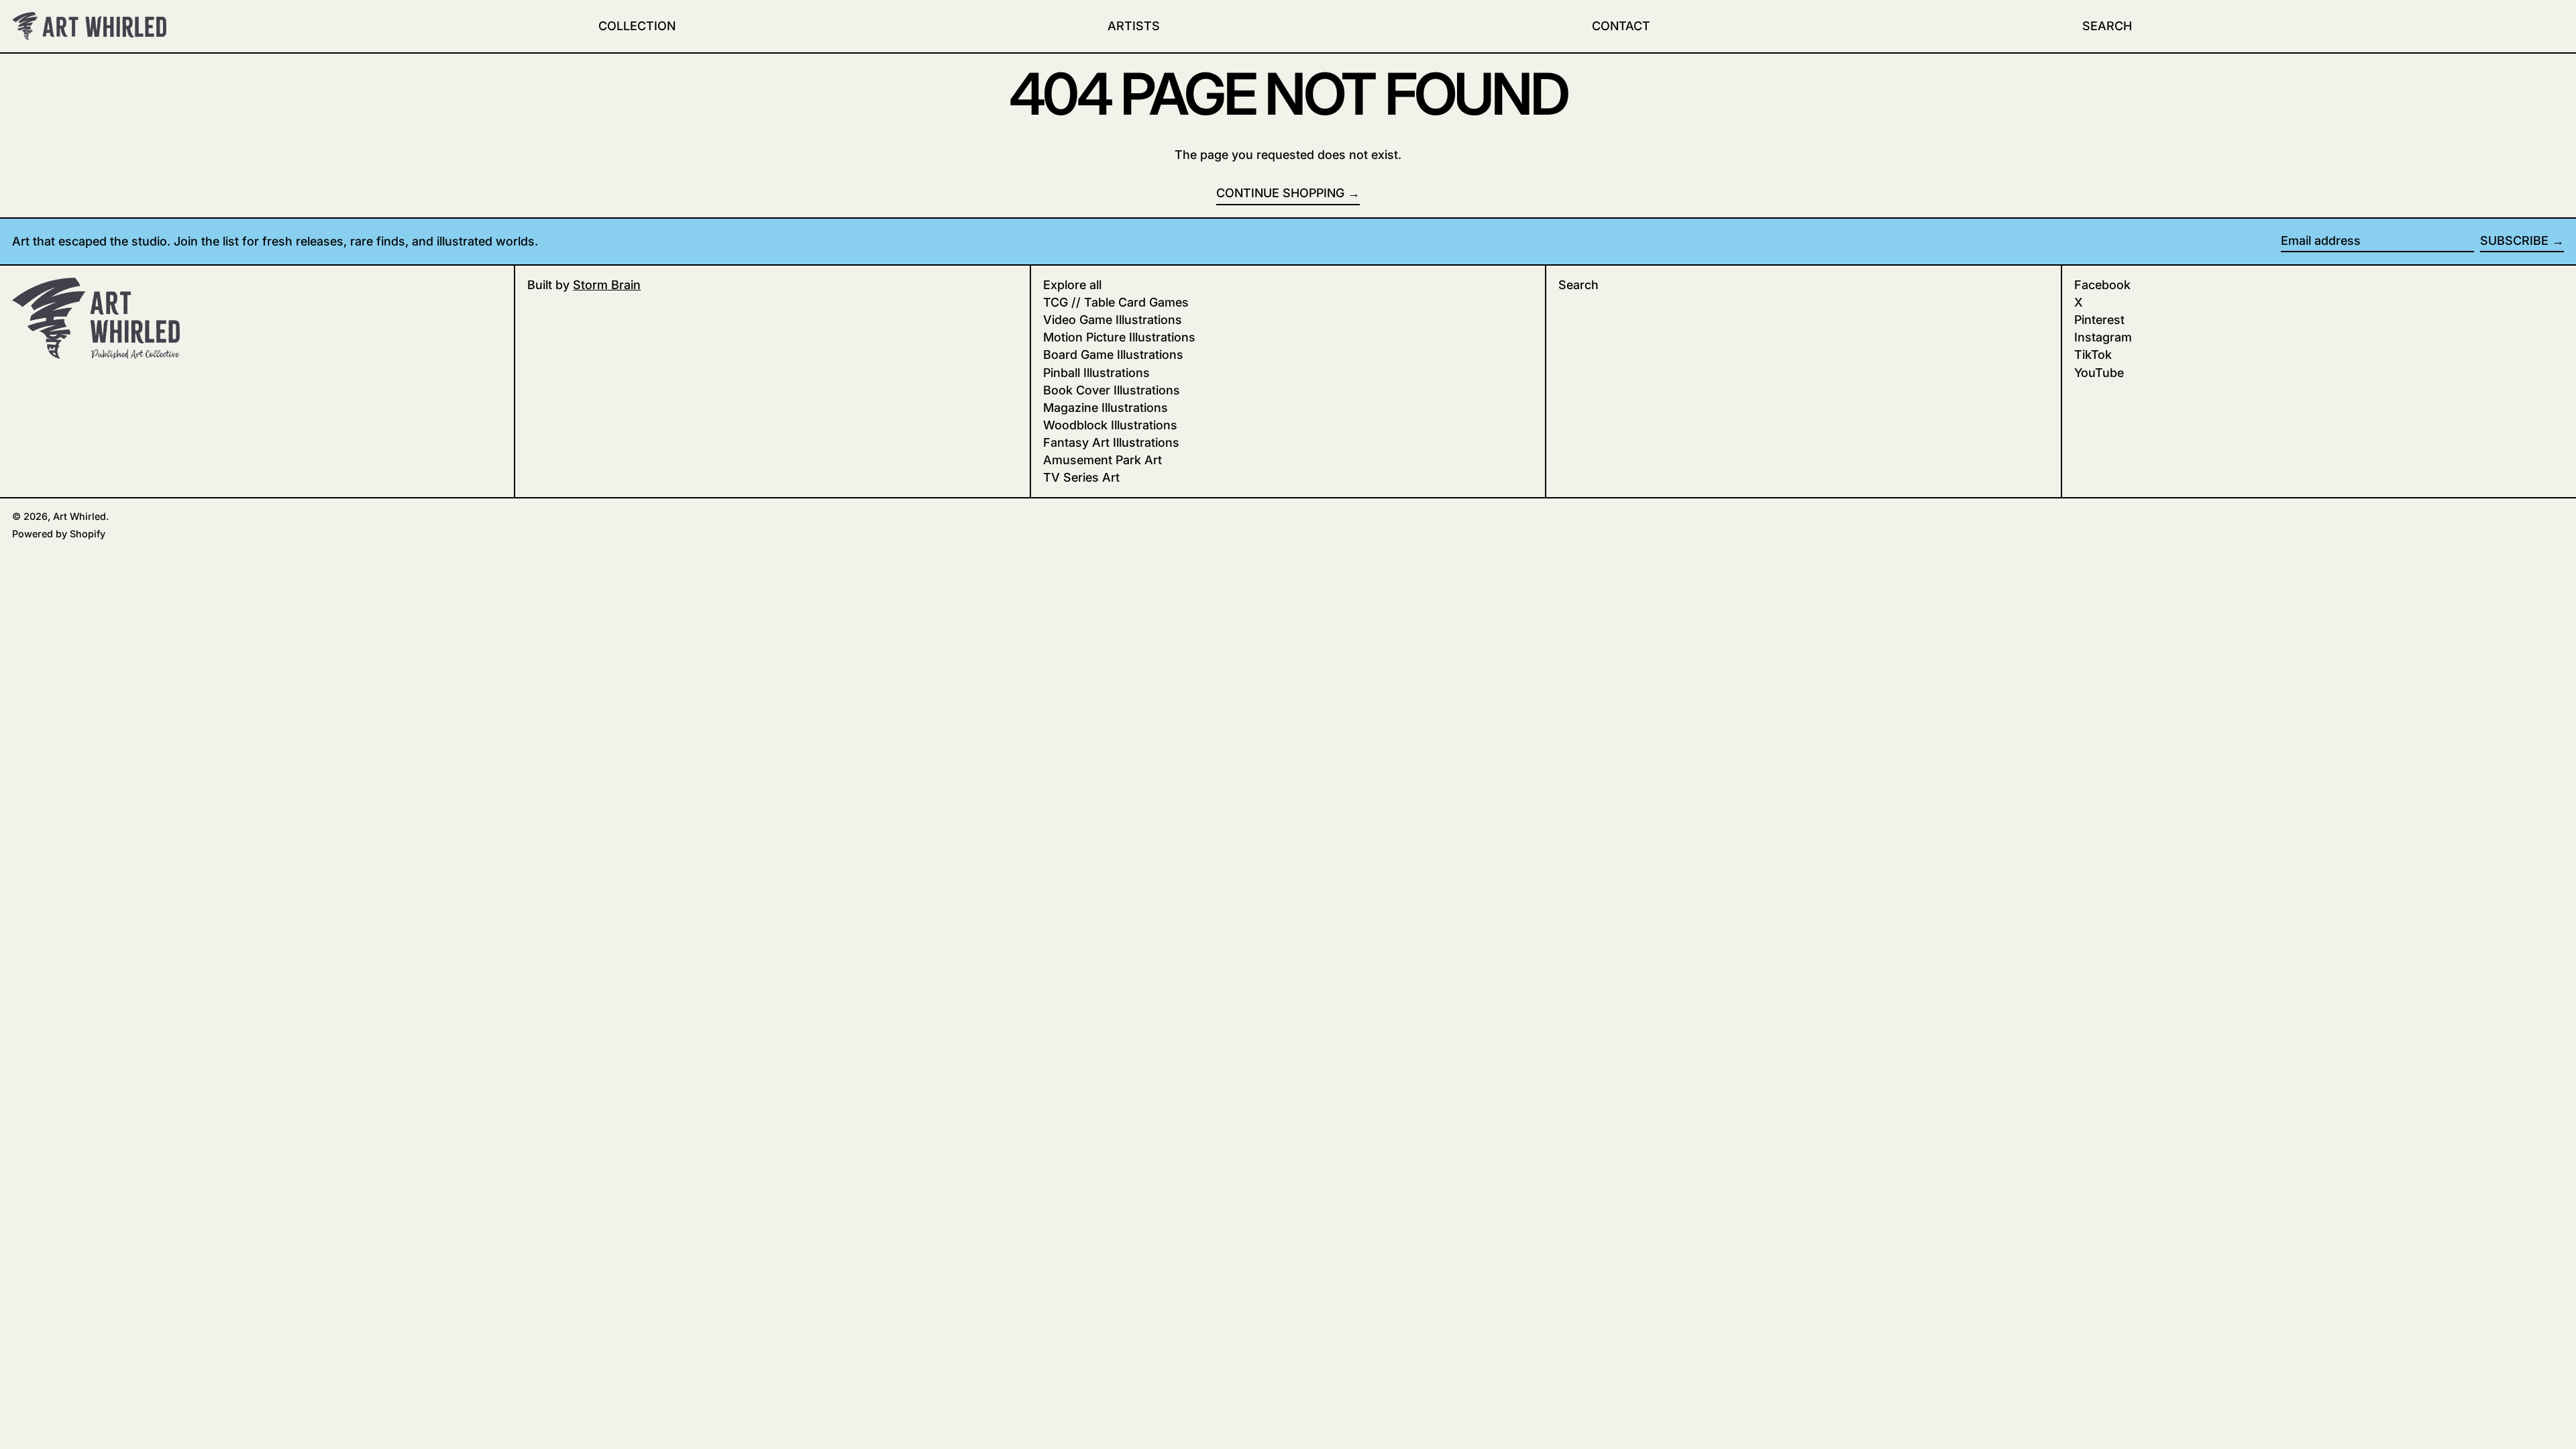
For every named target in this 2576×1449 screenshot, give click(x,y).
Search (1578, 285)
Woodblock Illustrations (1110, 425)
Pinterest (2099, 320)
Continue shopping (1280, 193)
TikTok (2093, 355)
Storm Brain (607, 285)
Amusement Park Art (1103, 460)
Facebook (2102, 285)
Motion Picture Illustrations (1119, 337)
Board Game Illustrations (1113, 355)
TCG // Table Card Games (1116, 302)
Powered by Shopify (59, 534)
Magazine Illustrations (1106, 408)
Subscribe (2514, 240)
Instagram (2103, 337)
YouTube (2099, 373)
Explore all (1072, 285)
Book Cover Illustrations (1112, 390)
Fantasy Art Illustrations (1111, 442)
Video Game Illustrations (1113, 320)
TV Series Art (1081, 477)
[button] (2107, 26)
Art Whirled (79, 516)
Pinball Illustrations (1096, 373)
